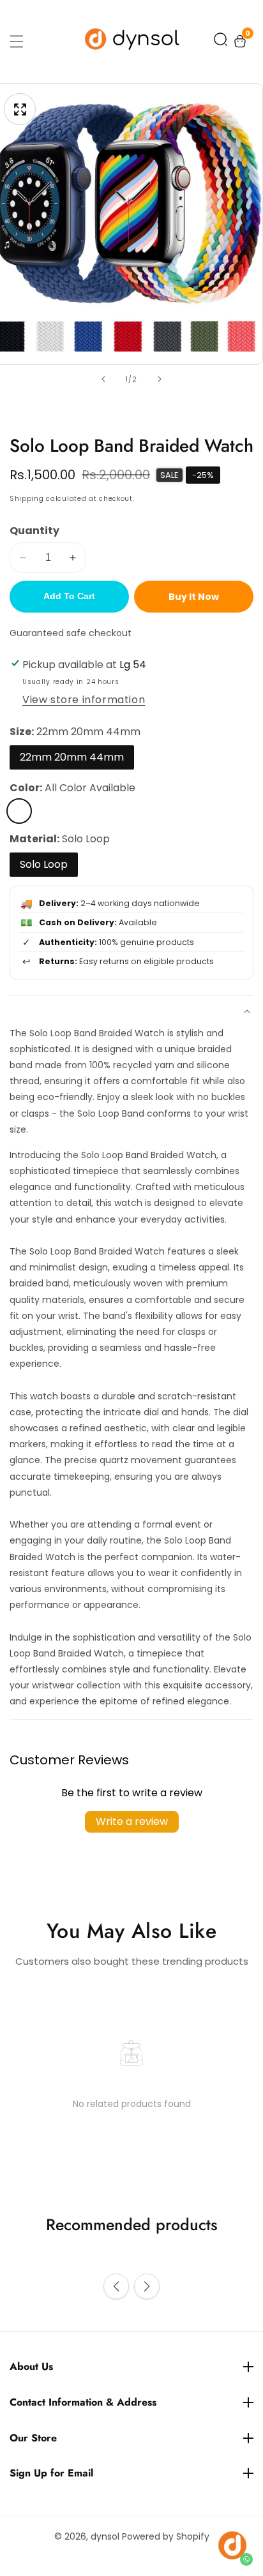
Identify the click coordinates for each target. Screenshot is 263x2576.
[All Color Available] (19, 811)
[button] (221, 42)
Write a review (132, 1821)
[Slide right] (160, 379)
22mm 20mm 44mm (72, 757)
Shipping (27, 499)
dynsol (105, 2536)
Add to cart (69, 596)
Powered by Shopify (166, 2536)
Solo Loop (44, 864)
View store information (84, 700)
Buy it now (194, 597)
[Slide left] (103, 379)
